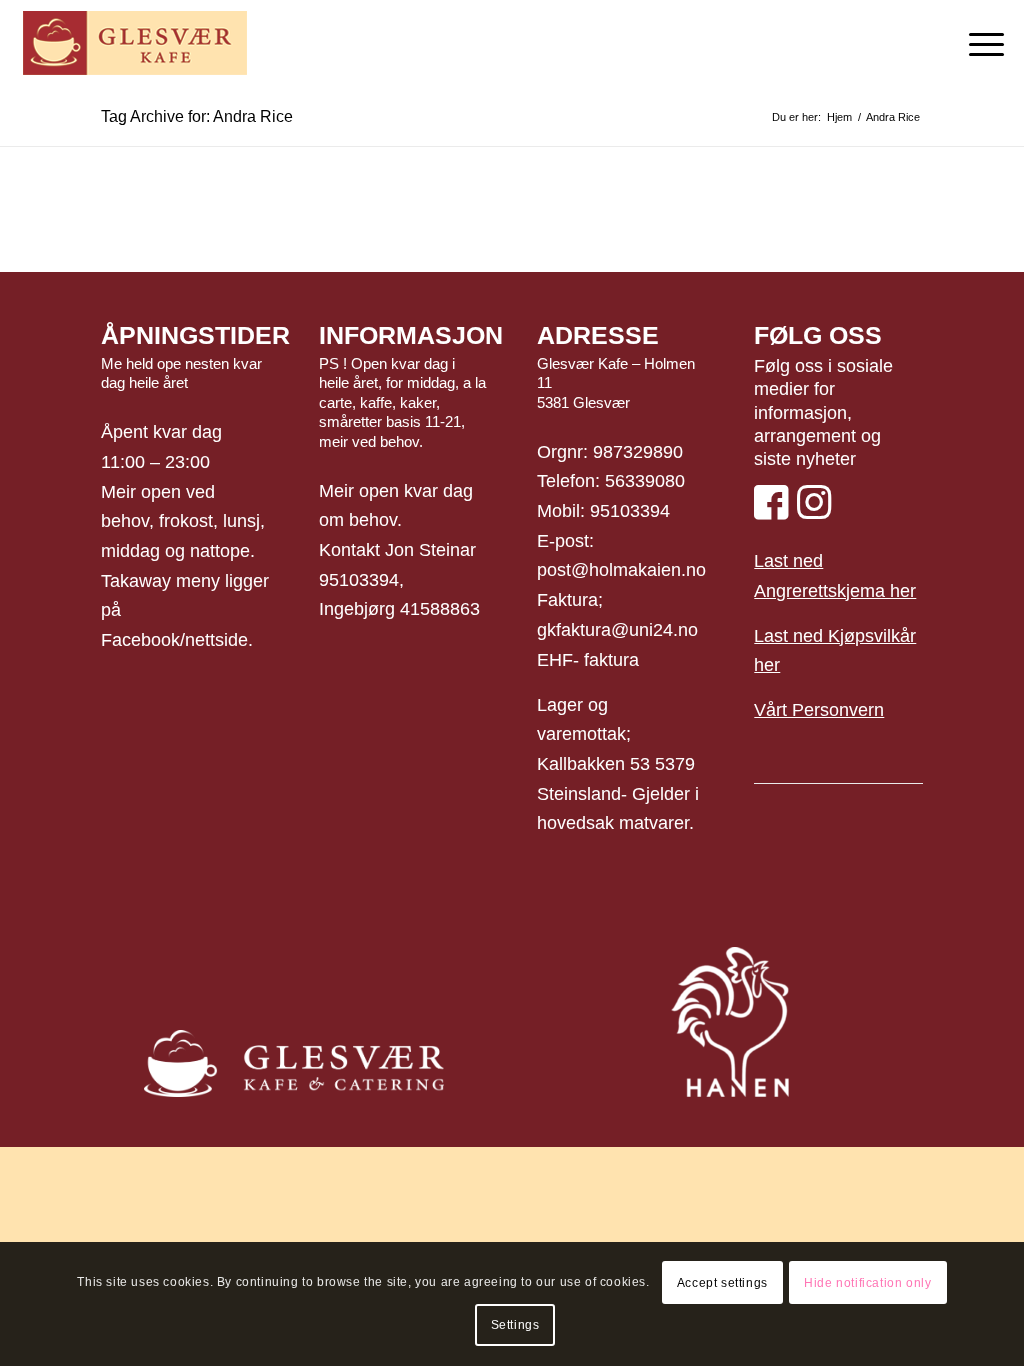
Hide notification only (867, 1283)
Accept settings (722, 1283)
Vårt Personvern (819, 710)
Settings (515, 1325)
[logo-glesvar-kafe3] (135, 45)
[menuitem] (980, 45)
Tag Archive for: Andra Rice (197, 116)
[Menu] (980, 45)
